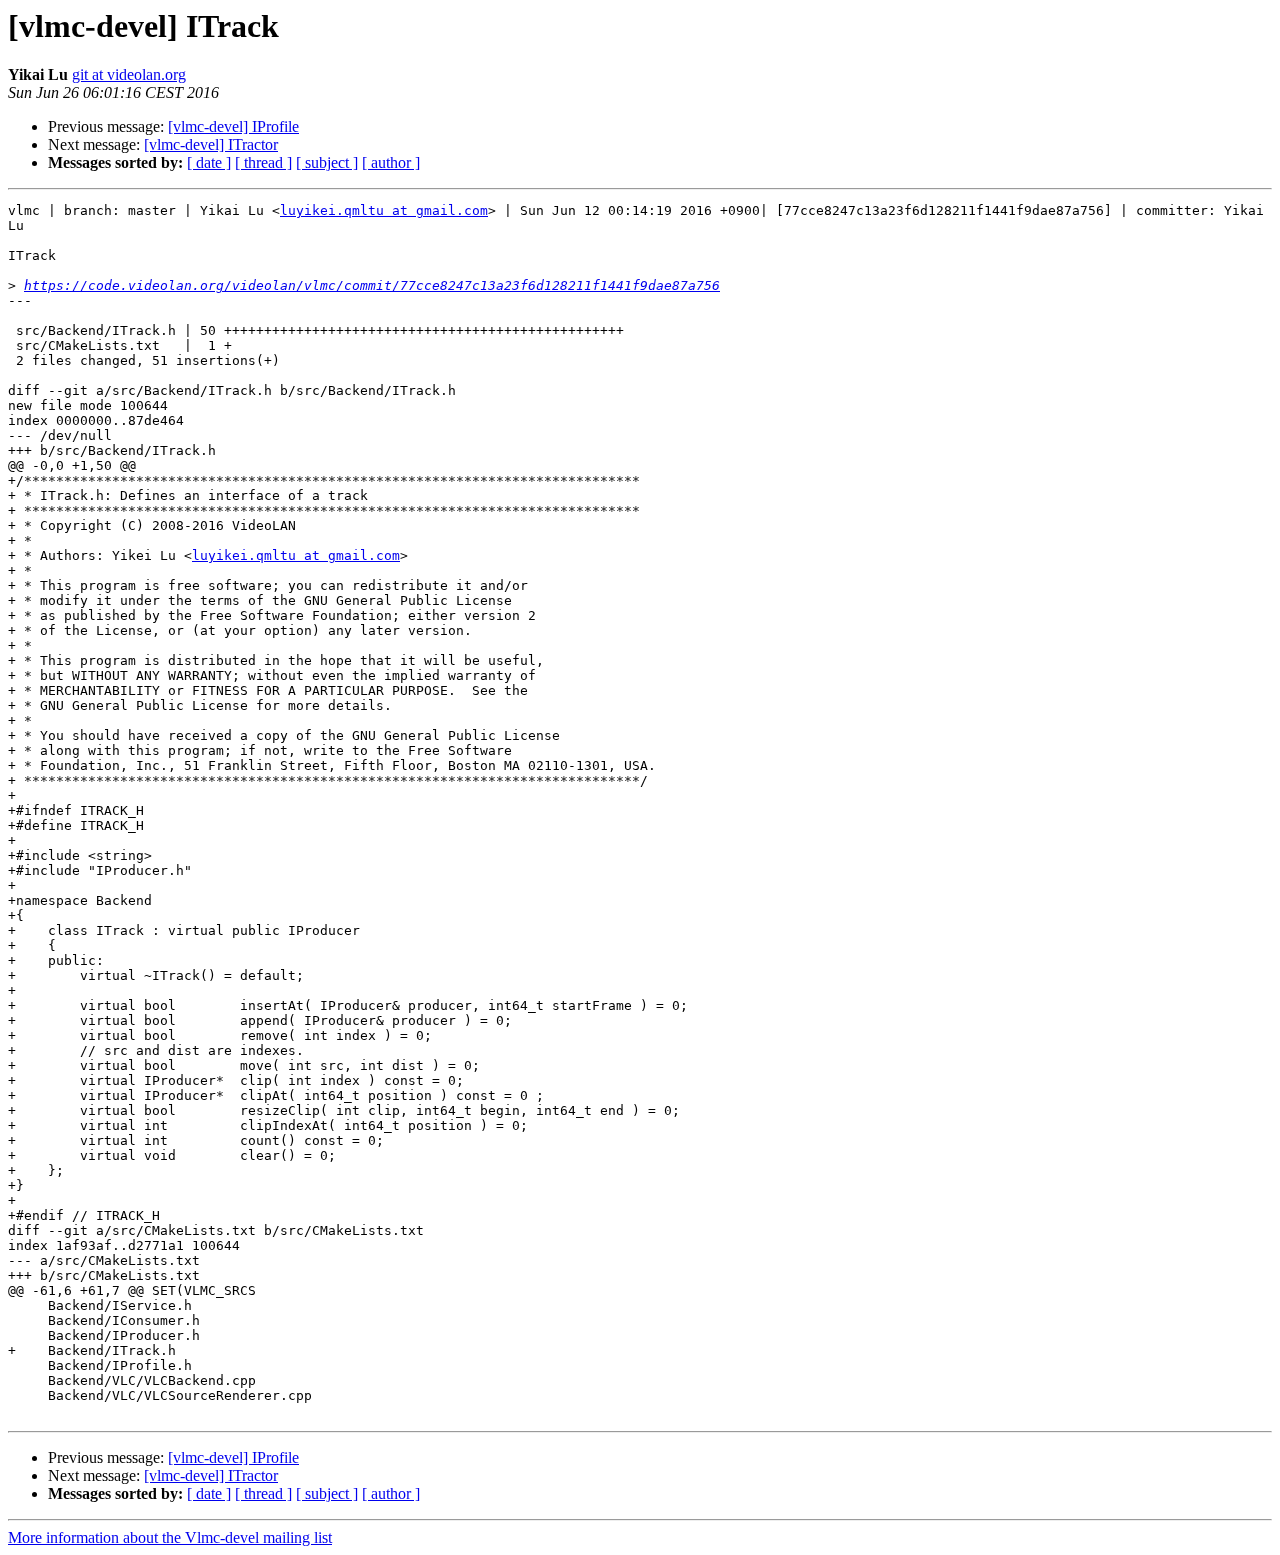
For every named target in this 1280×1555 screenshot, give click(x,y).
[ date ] (209, 162)
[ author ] (391, 162)
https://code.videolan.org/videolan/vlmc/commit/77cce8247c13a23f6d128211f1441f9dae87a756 (372, 285)
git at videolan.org (129, 74)
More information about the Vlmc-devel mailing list (170, 1537)
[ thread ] (263, 162)
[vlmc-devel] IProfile (233, 126)
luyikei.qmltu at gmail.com (384, 210)
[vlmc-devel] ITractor (211, 144)
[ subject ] (327, 162)
